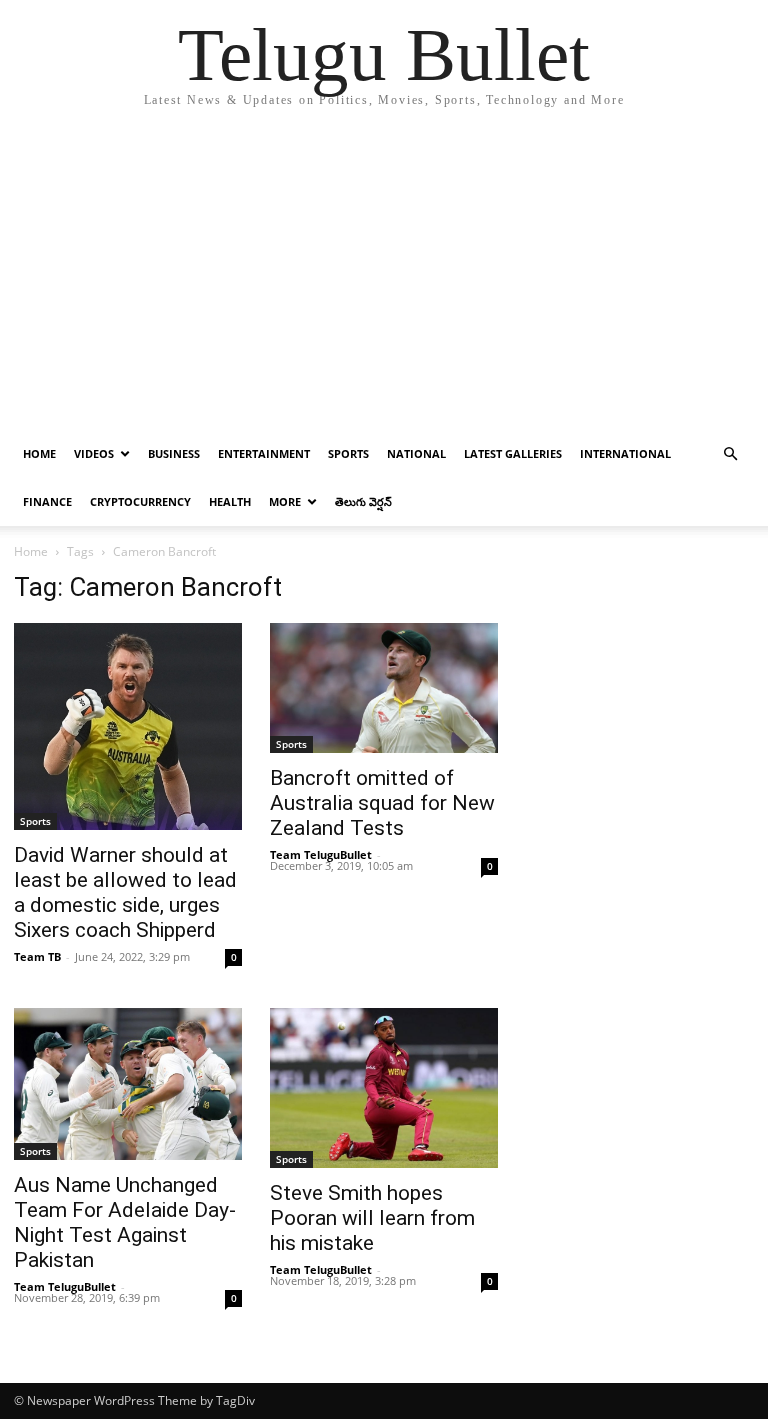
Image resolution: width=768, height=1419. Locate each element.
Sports (348, 453)
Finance (47, 501)
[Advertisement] (384, 280)
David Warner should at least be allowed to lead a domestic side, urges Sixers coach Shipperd (125, 892)
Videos (94, 453)
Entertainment (264, 453)
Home (39, 453)
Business (174, 453)
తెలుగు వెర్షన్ (363, 501)
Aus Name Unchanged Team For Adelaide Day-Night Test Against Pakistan (125, 1222)
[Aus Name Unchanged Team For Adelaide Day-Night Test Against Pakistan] (128, 1084)
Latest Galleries (513, 453)
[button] (730, 454)
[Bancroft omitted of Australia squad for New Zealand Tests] (384, 688)
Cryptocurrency (140, 501)
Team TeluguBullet (321, 854)
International (625, 453)
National (416, 453)
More (285, 501)
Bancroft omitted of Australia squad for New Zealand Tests (382, 803)
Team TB (37, 956)
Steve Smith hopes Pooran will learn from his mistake (372, 1218)
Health (230, 501)
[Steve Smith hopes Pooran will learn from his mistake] (384, 1088)
